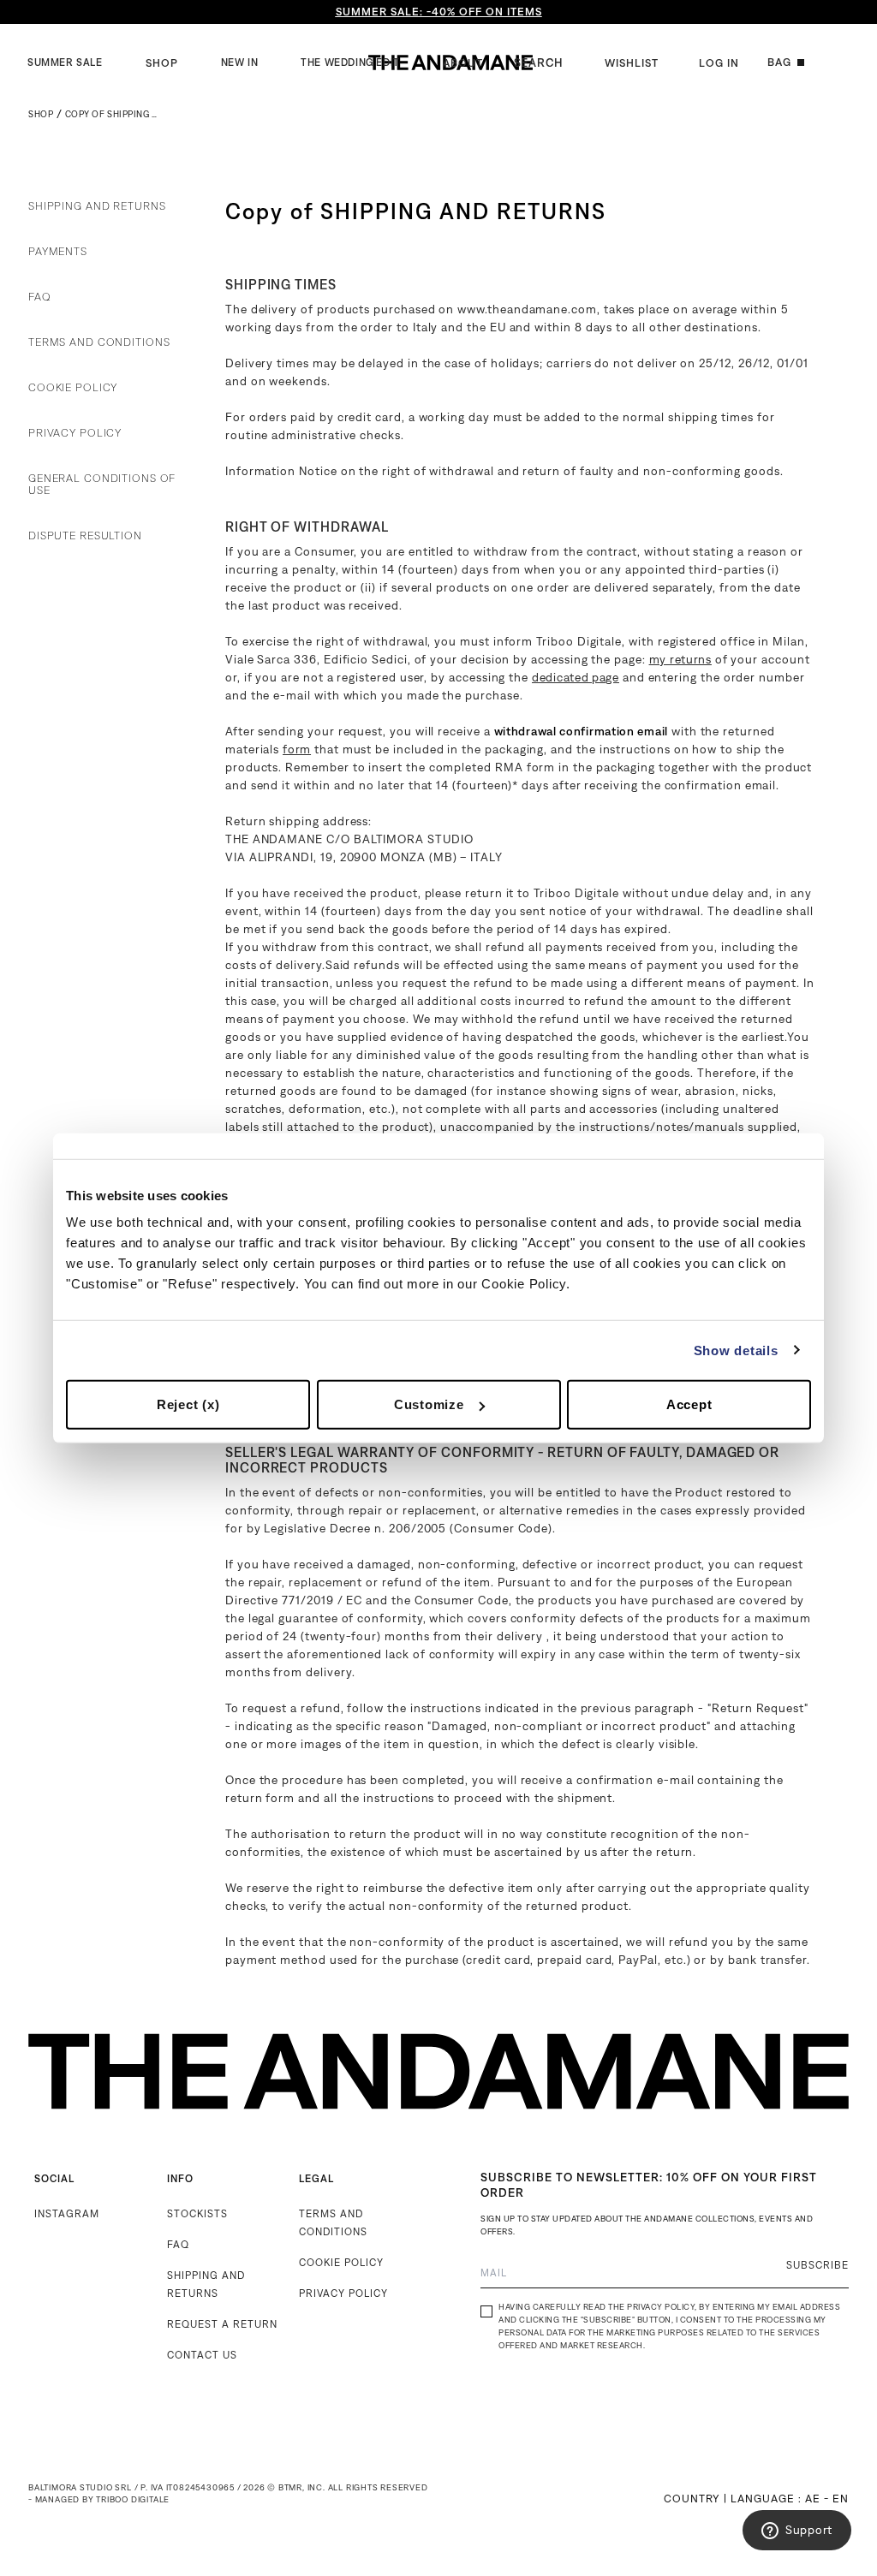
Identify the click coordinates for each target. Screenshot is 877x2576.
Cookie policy (73, 388)
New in (240, 62)
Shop (162, 63)
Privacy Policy (75, 433)
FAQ (40, 297)
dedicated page (576, 677)
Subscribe (817, 2265)
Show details (736, 1350)
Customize (429, 1404)
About (463, 63)
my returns (680, 659)
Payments (58, 252)
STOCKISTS (197, 2213)
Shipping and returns (97, 206)
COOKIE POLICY (341, 2262)
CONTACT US (202, 2355)
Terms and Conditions (99, 342)
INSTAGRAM (67, 2213)
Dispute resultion (85, 536)
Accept (689, 1404)
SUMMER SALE (65, 62)
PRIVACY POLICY (343, 2293)
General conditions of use (102, 485)
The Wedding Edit (350, 62)
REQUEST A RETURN (222, 2324)
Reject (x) (188, 1404)
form (297, 749)
